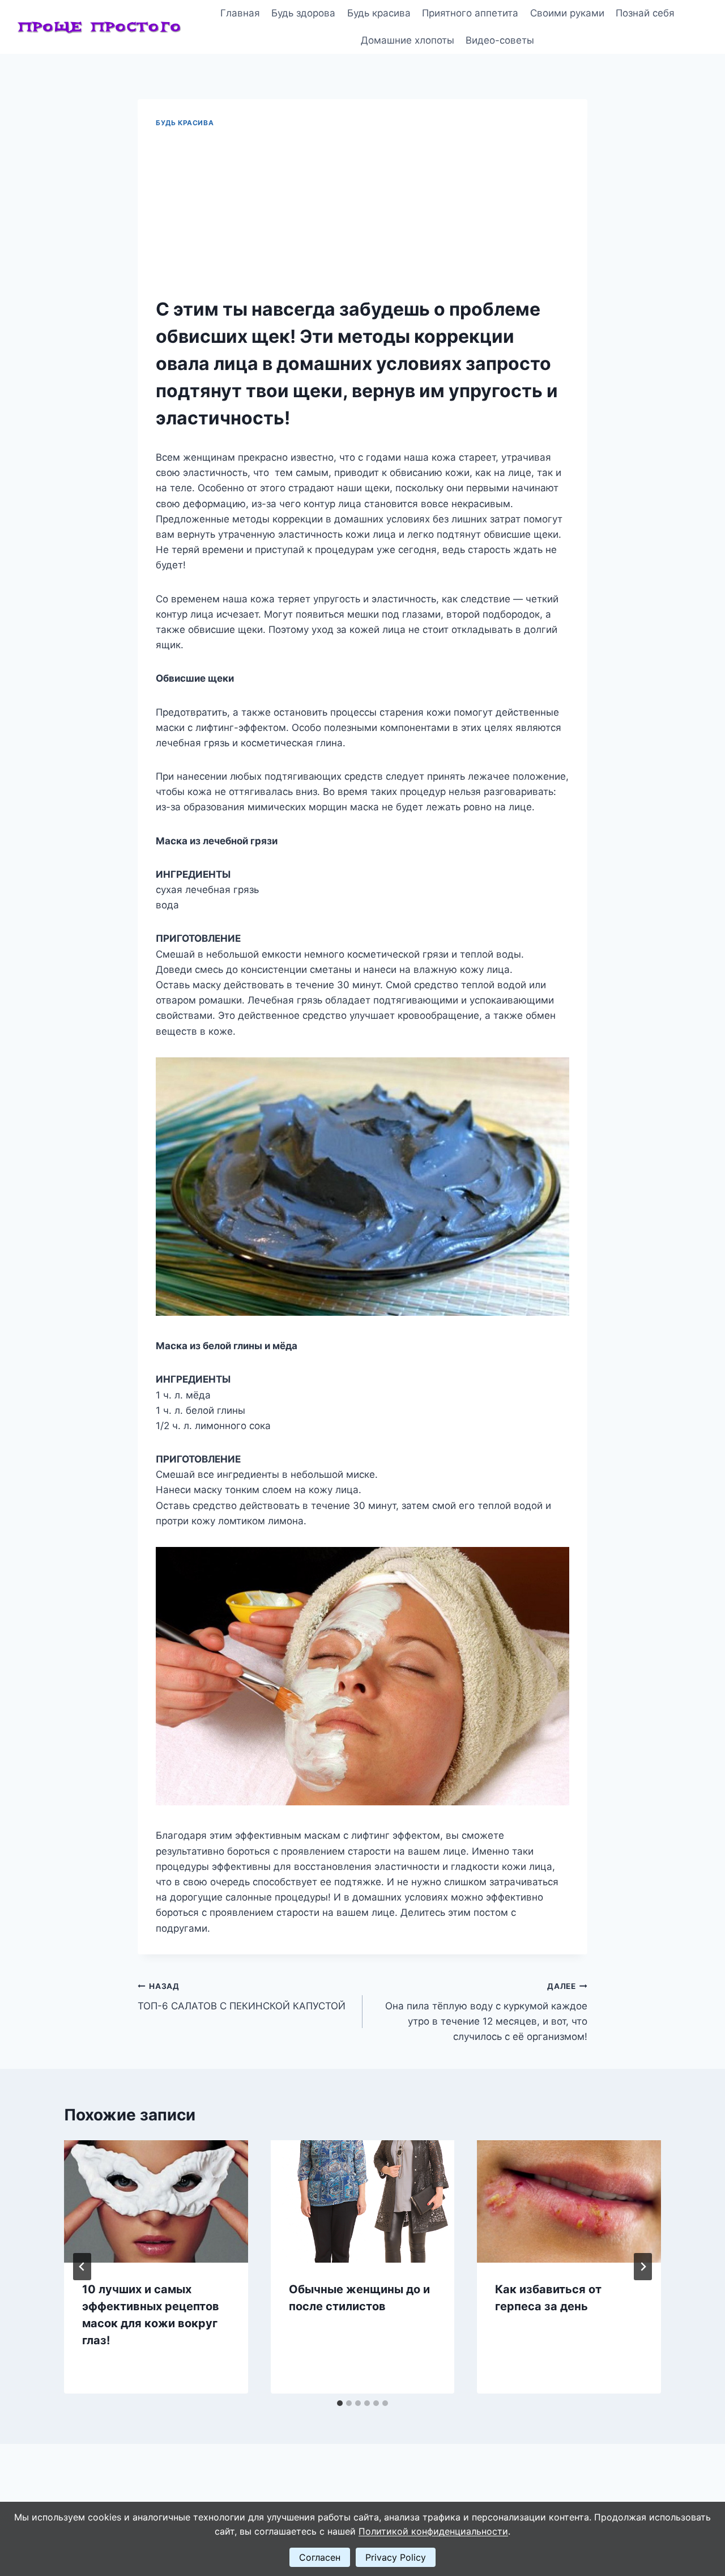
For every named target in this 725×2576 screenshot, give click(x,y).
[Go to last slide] (82, 2267)
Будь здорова (303, 13)
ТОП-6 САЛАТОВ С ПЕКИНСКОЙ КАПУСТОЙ (242, 1997)
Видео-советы (500, 40)
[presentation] (156, 2201)
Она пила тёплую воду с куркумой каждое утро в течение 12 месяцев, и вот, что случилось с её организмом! (486, 2012)
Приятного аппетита (470, 13)
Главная (240, 13)
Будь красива (379, 13)
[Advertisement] (362, 213)
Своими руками (567, 13)
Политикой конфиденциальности (433, 2531)
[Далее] (643, 2267)
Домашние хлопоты (408, 40)
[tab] (340, 2403)
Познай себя (645, 13)
